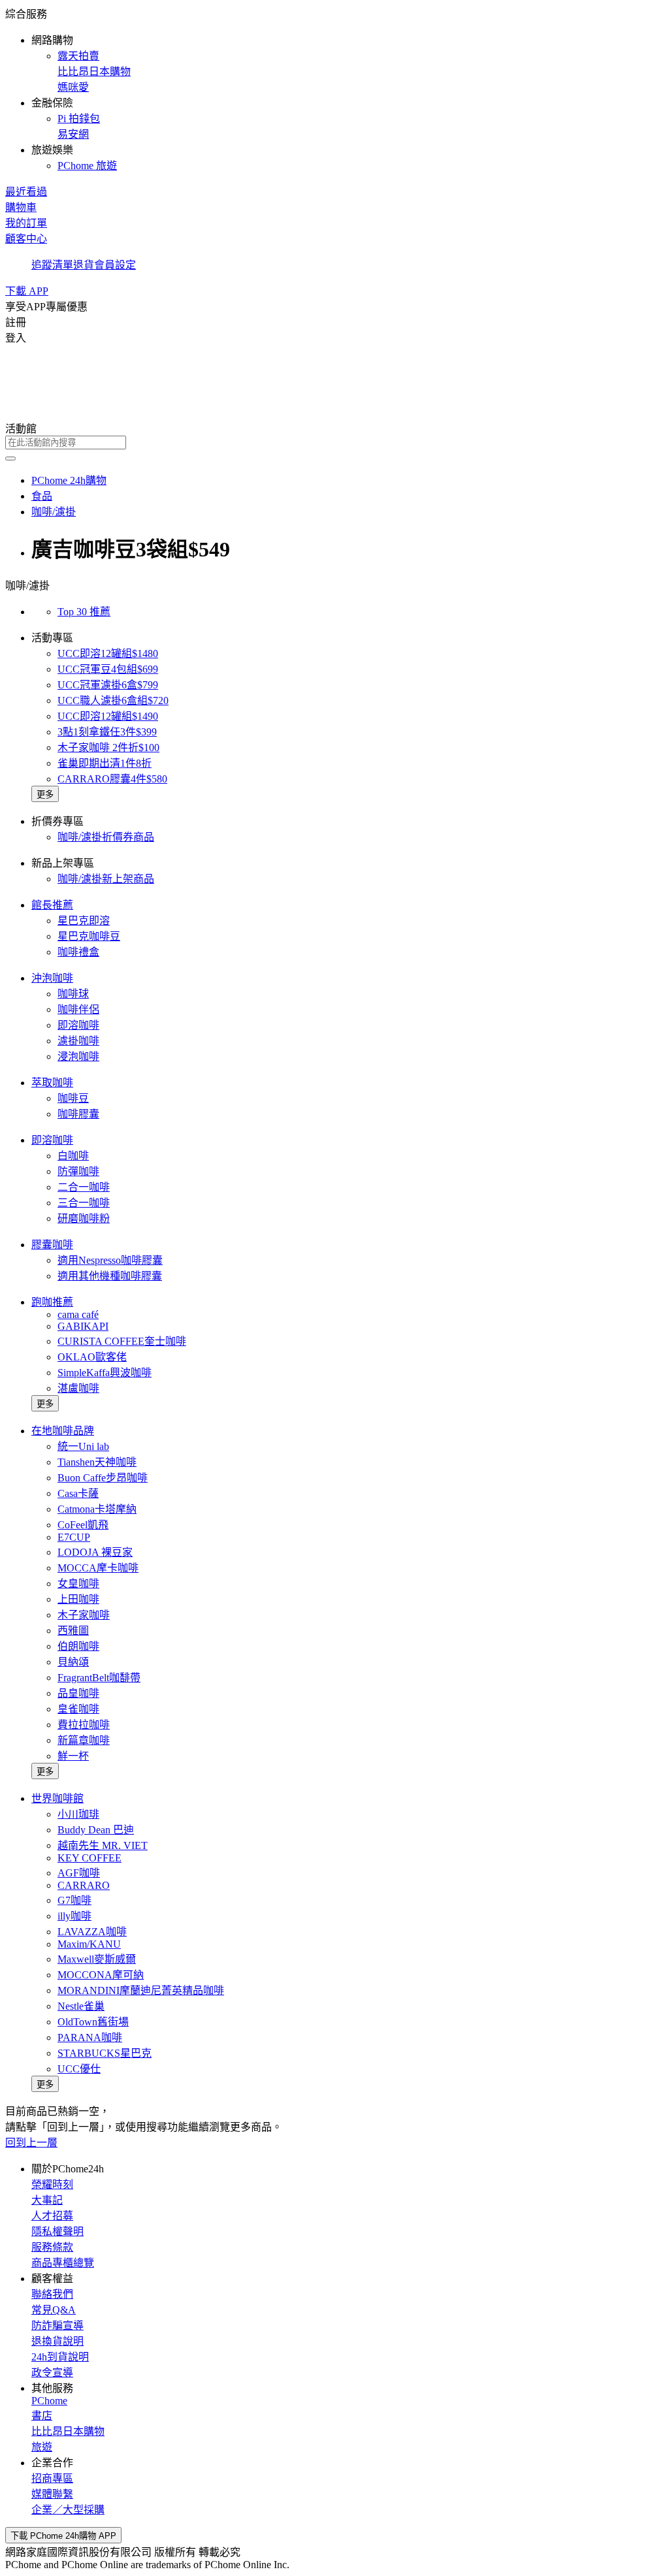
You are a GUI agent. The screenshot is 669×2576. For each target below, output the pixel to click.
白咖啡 (73, 1156)
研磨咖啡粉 (84, 1218)
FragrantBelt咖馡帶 (99, 1678)
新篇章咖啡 (84, 1740)
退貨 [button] (84, 265)
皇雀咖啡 (78, 1709)
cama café (78, 1314)
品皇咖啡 (78, 1693)
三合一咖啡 (84, 1203)
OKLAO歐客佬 (92, 1357)
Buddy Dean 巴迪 (96, 1830)
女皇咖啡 (78, 1584)
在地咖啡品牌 (63, 1431)
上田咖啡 (78, 1599)
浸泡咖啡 (78, 1056)
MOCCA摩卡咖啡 (98, 1568)
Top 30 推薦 (84, 612)
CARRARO (84, 1885)
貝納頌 (73, 1662)
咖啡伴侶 (78, 1009)
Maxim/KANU (89, 1944)
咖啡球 (73, 994)
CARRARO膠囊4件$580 (112, 779)
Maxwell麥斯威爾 (97, 1959)
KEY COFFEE (90, 1858)
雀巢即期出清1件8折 (105, 763)
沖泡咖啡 (52, 978)
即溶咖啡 (78, 1025)
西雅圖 (73, 1631)
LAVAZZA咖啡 (92, 1932)
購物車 (21, 207)
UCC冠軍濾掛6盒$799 (108, 685)
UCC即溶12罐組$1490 (108, 716)
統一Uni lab (83, 1446)
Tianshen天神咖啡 (97, 1462)
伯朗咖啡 (78, 1646)
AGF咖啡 (79, 1873)
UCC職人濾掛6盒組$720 (113, 700)
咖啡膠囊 (78, 1114)
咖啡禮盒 (78, 952)
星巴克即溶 (84, 921)
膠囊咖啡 (52, 1245)
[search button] (10, 459)
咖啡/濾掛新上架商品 (106, 879)
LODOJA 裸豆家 (95, 1552)
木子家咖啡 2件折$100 (108, 748)
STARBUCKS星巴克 (105, 2053)
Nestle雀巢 (81, 2006)
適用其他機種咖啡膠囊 (110, 1276)
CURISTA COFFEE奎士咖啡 (122, 1341)
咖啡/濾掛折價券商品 (106, 837)
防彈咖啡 (78, 1171)
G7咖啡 (74, 1900)
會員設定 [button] (115, 265)
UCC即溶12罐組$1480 (108, 653)
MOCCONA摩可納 (101, 1975)
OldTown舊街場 (93, 2022)
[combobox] (334, 443)
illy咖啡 (74, 1916)
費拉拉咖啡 (84, 1725)
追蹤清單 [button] (52, 265)
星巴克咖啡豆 (89, 936)
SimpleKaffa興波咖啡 (105, 1373)
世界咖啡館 (57, 1798)
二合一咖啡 (84, 1187)
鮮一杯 (73, 1756)
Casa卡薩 (78, 1493)
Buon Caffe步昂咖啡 (103, 1478)
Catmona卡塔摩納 (97, 1509)
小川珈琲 (78, 1814)
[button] (334, 89)
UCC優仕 (79, 2069)
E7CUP (74, 1537)
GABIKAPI (83, 1326)
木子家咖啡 (84, 1615)
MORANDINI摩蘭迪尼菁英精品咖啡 (141, 1990)
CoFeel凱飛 (83, 1525)
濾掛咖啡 (78, 1041)
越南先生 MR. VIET (103, 1845)
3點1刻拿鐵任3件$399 (107, 732)
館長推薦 (52, 905)
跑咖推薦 (52, 1302)
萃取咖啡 (52, 1083)
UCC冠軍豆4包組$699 (108, 669)
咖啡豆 (73, 1098)
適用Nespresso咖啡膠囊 (110, 1260)
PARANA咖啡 (90, 2037)
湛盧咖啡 (78, 1388)
